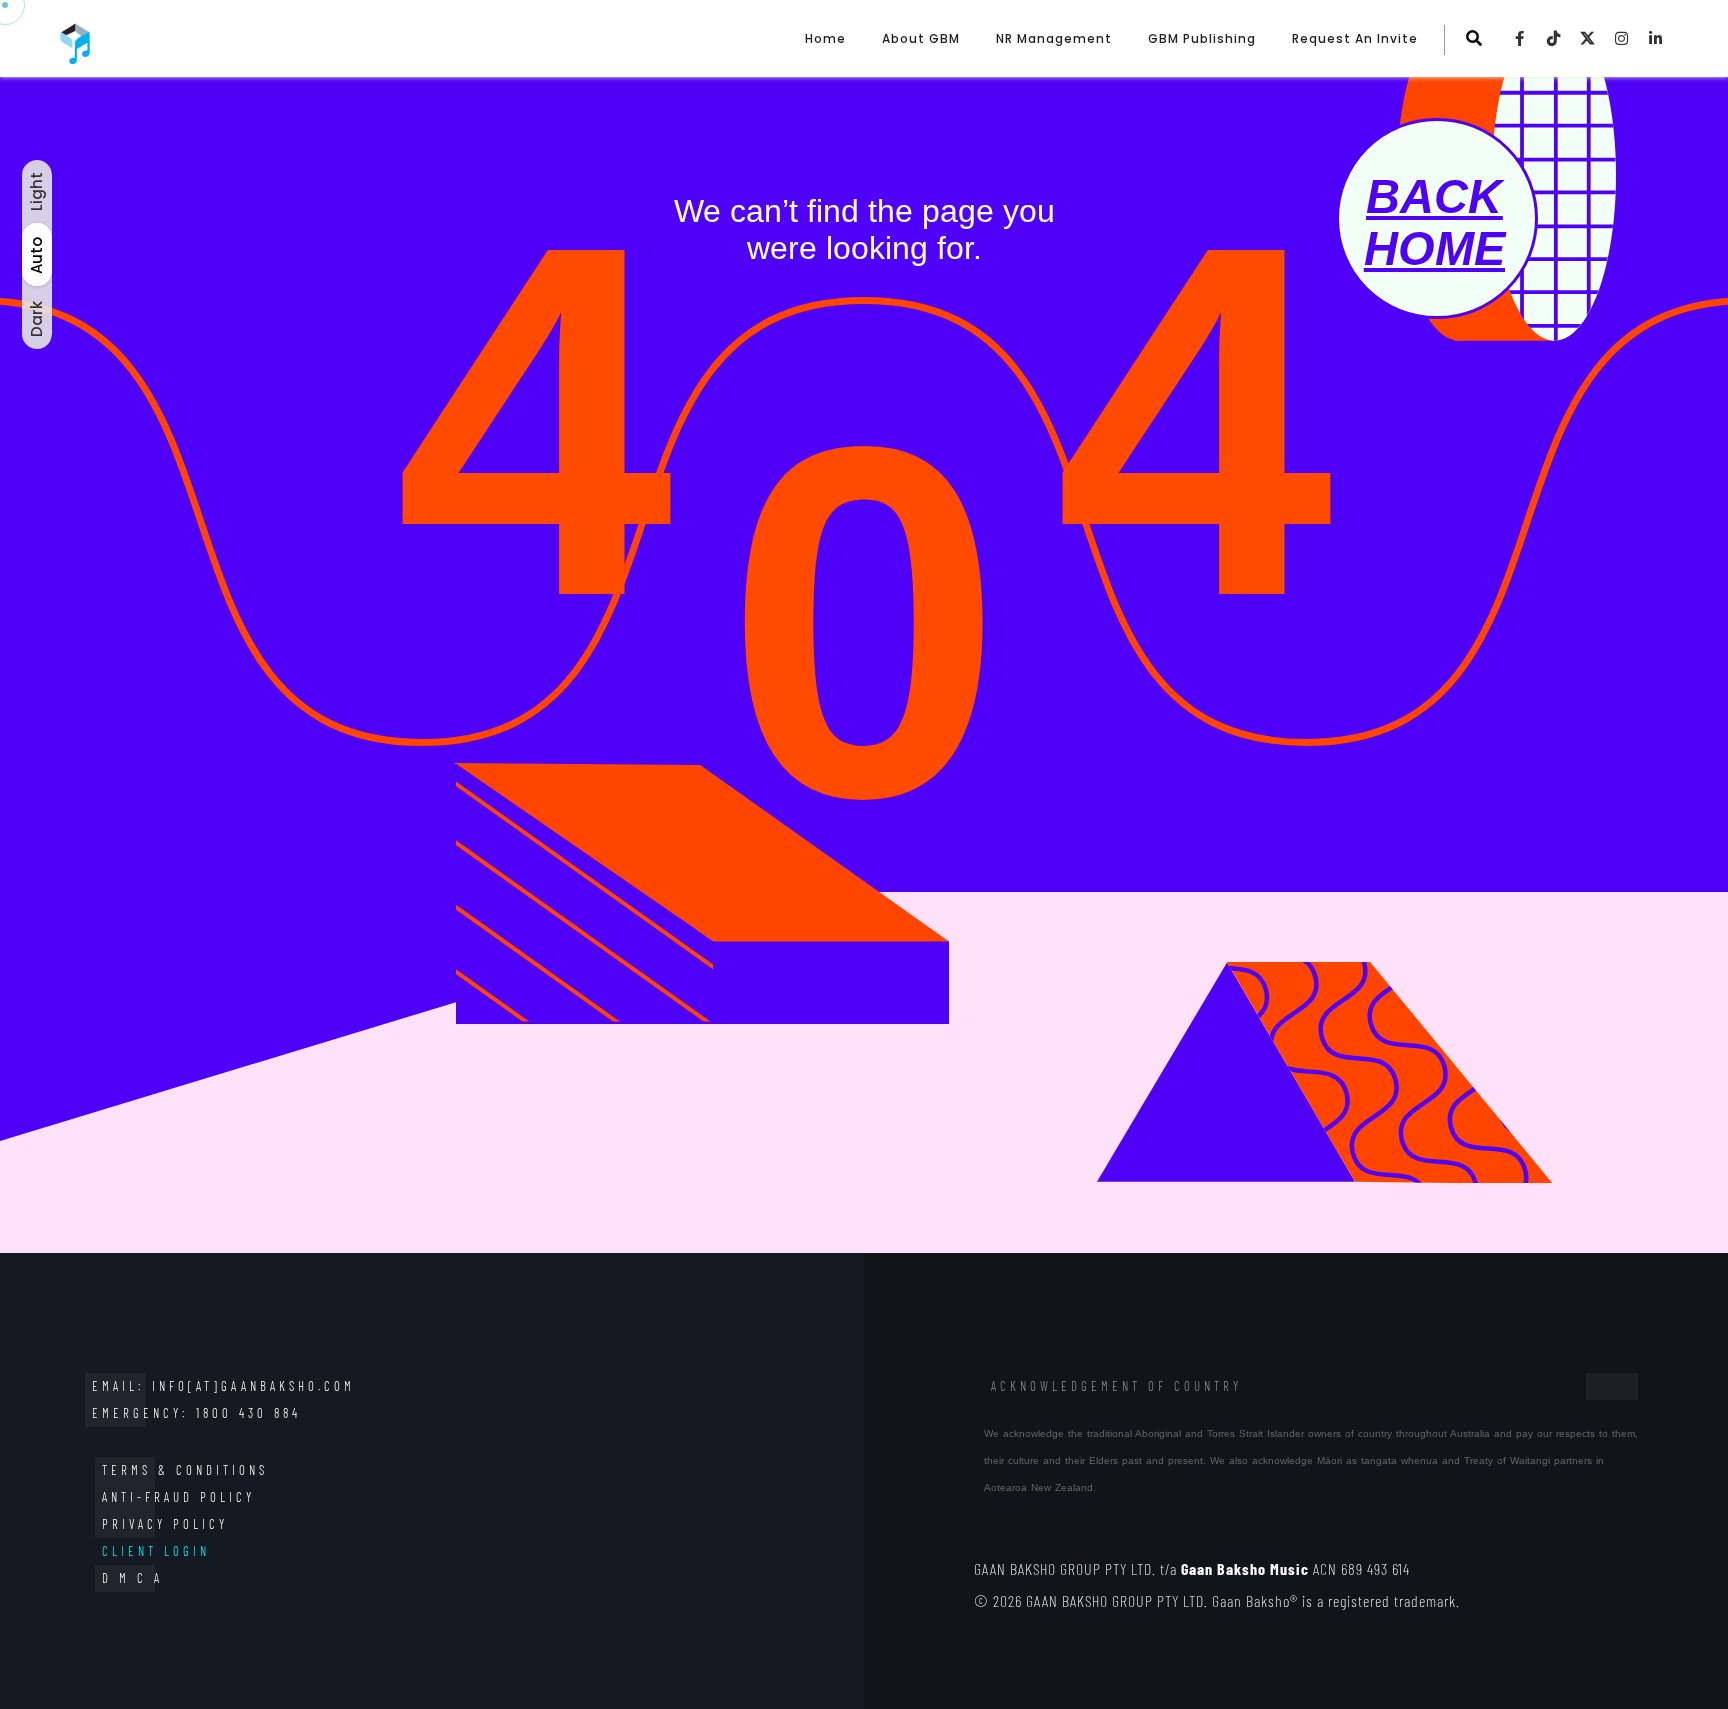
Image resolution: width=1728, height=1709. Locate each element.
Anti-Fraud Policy (178, 1497)
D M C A (132, 1578)
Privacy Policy (165, 1524)
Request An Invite (1355, 38)
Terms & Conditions (185, 1470)
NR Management (1054, 38)
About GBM (921, 38)
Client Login (156, 1551)
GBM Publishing (1202, 38)
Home (825, 38)
